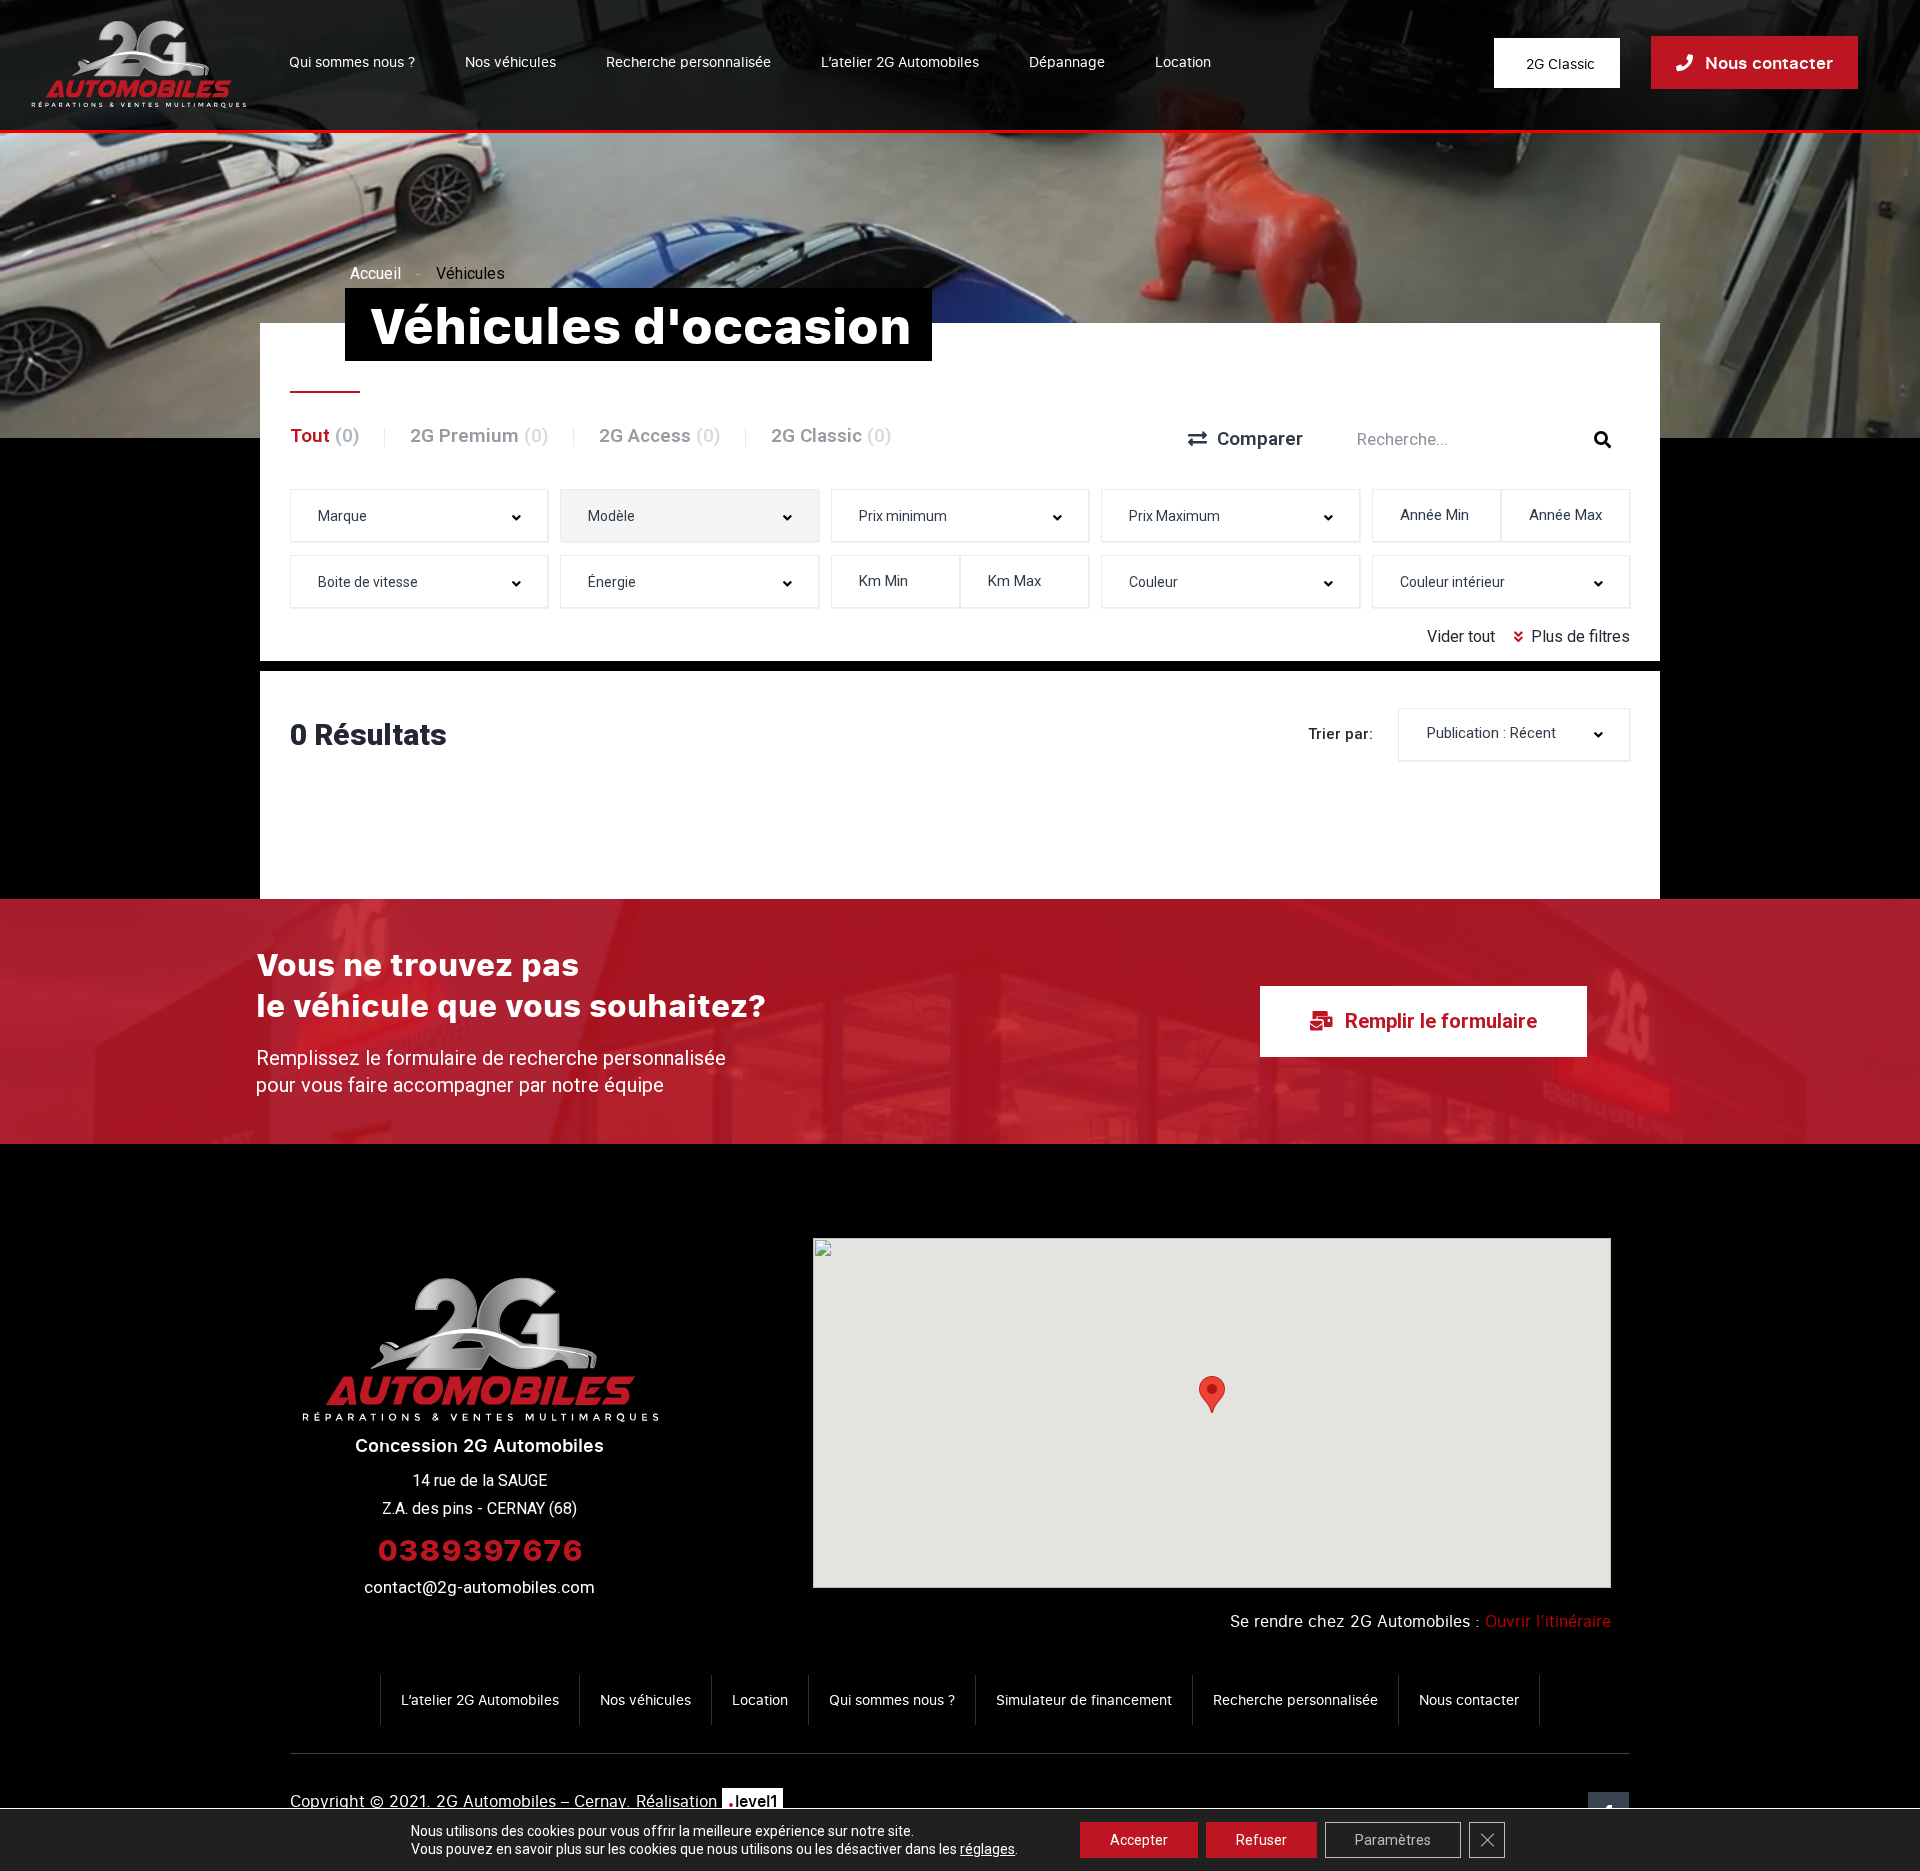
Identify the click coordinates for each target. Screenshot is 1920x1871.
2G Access (660, 435)
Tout (325, 435)
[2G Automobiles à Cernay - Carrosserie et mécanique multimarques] (138, 62)
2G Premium (479, 435)
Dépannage (1067, 61)
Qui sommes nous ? (352, 61)
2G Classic (831, 435)
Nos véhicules (510, 61)
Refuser (1261, 1840)
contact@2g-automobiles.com (479, 1587)
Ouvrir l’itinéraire (1548, 1621)
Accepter (1139, 1840)
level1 (752, 1801)
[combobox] (419, 515)
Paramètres (1393, 1840)
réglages (987, 1849)
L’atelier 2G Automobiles (900, 61)
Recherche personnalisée (688, 61)
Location (1183, 61)
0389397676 (480, 1549)
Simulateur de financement (1084, 1699)
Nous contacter (1469, 1699)
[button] (1212, 1394)
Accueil (375, 273)
